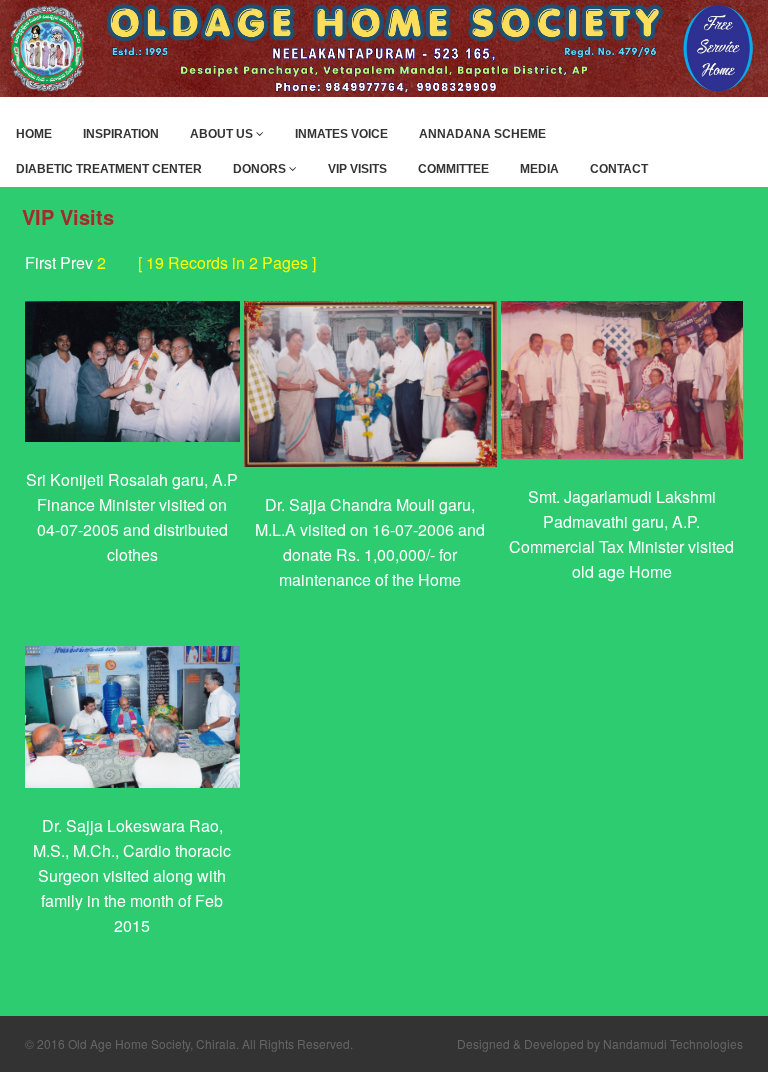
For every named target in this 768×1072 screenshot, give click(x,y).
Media (539, 169)
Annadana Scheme (482, 134)
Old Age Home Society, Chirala (152, 1043)
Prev (76, 262)
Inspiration (121, 134)
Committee (453, 169)
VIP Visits (357, 169)
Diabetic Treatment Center (109, 169)
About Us (223, 134)
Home (34, 134)
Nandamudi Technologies (673, 1043)
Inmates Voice (341, 134)
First (40, 262)
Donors (261, 169)
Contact (619, 169)
